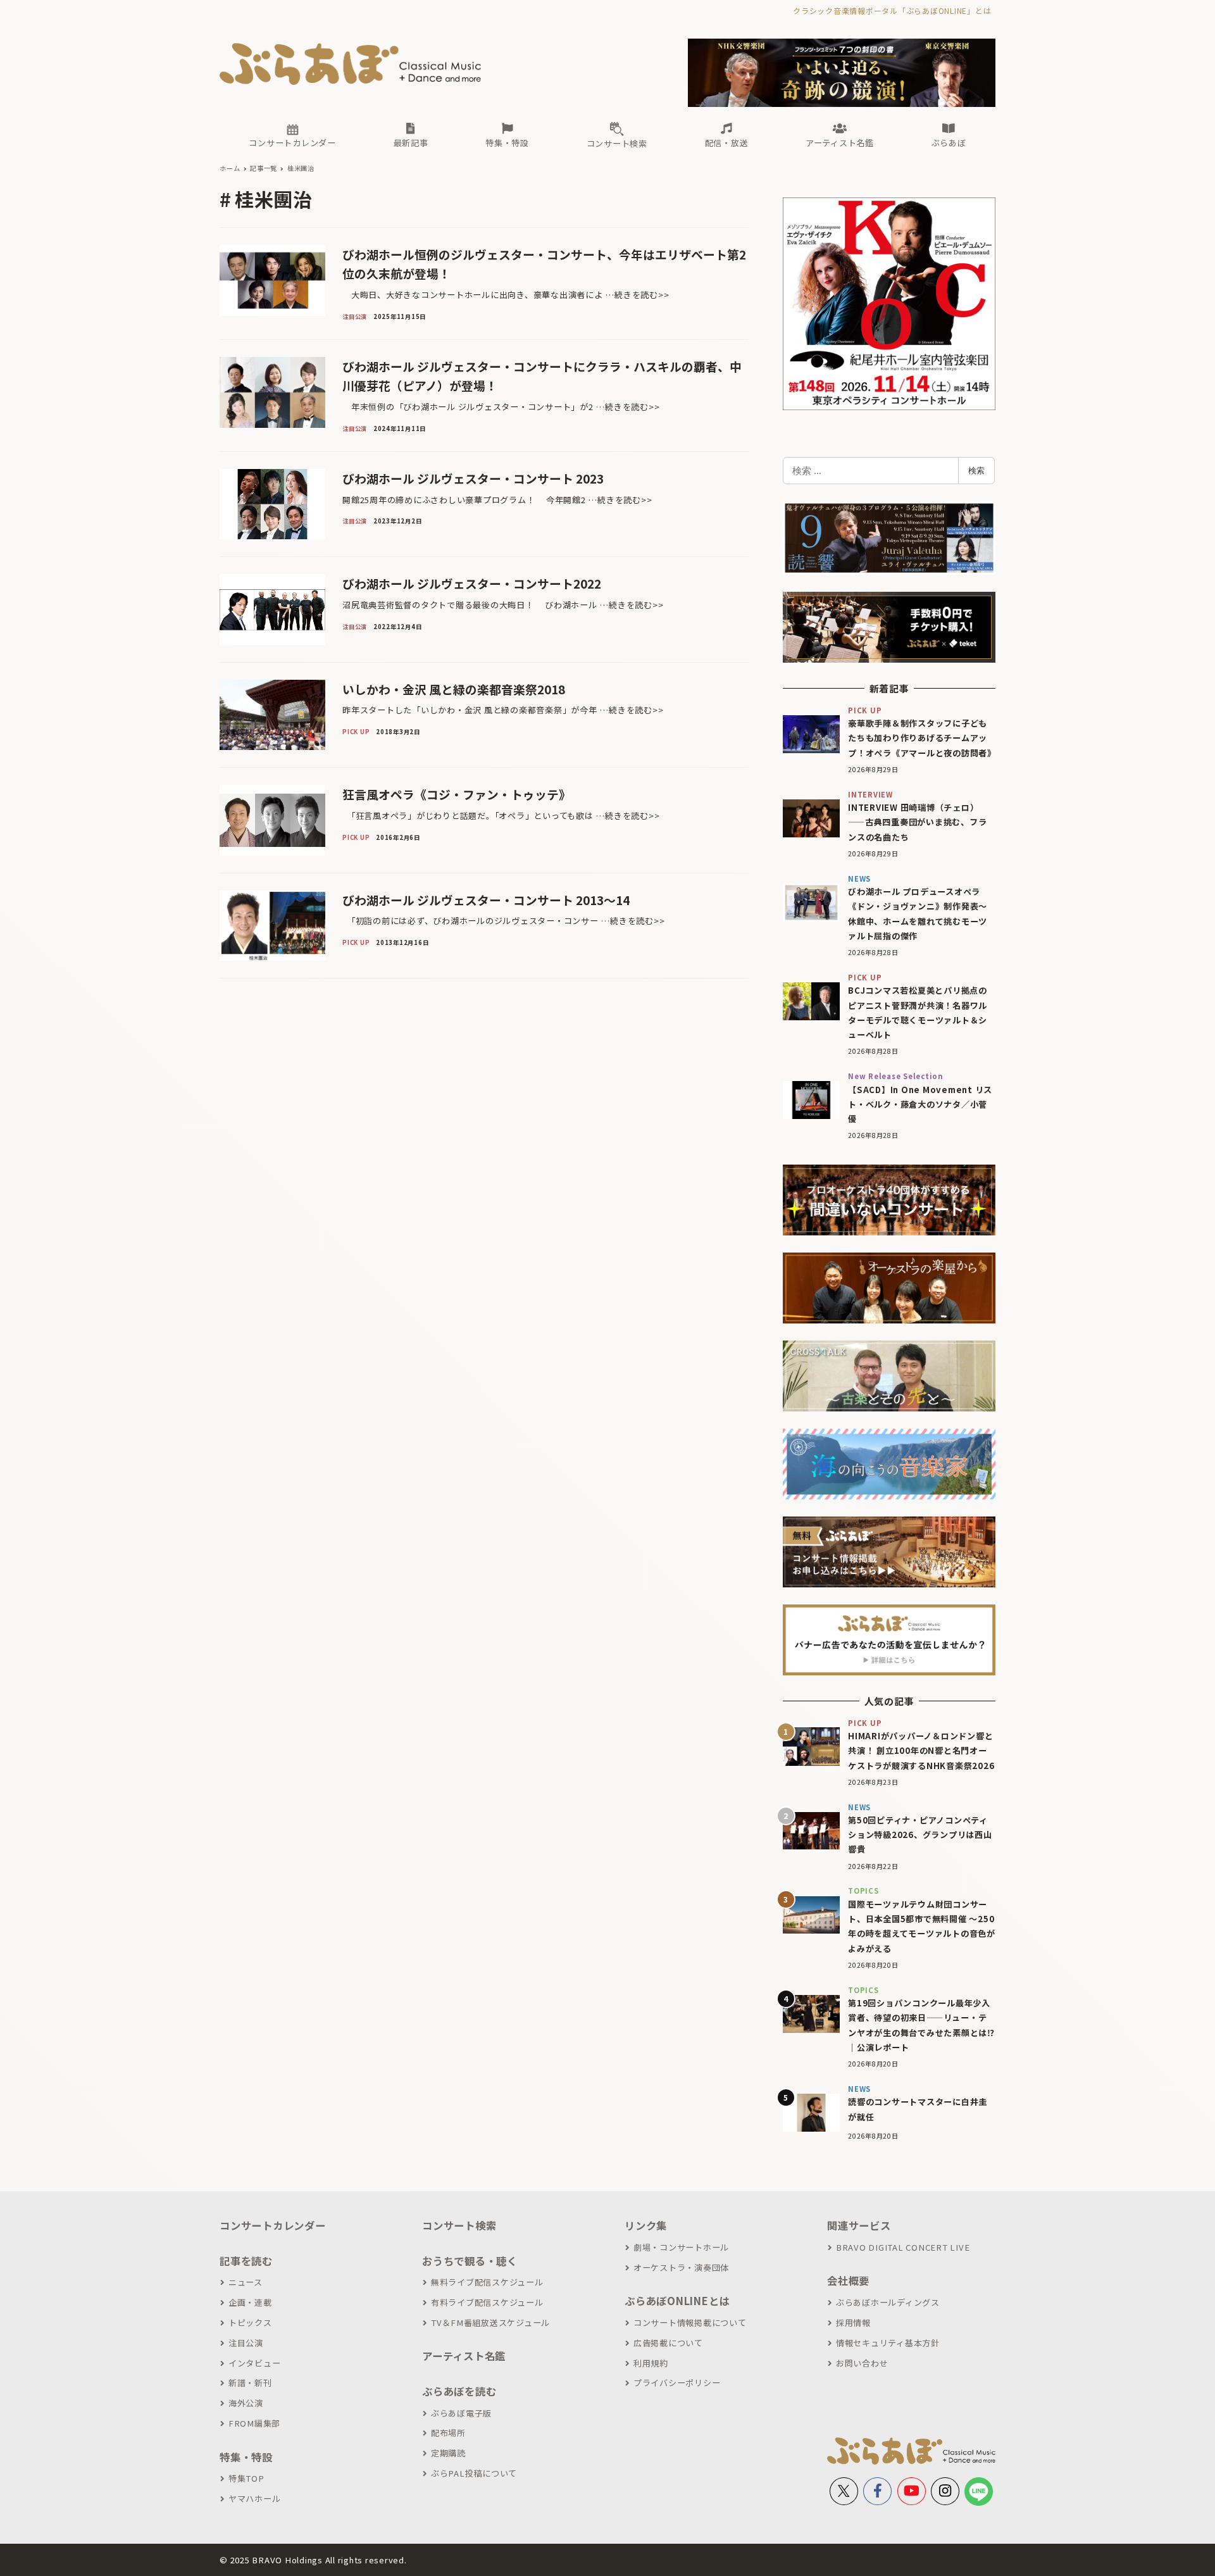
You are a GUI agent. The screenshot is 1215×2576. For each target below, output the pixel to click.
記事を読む (246, 2261)
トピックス (250, 2323)
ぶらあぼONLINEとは (677, 2301)
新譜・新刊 (250, 2383)
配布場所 (448, 2433)
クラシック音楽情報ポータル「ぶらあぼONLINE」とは (892, 10)
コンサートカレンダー (273, 2225)
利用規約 (651, 2363)
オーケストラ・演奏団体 (681, 2267)
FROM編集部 (254, 2423)
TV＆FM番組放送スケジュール (490, 2323)
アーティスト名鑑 (464, 2356)
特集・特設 (246, 2457)
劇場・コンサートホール (681, 2247)
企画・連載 (250, 2302)
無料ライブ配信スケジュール (487, 2282)
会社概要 (848, 2280)
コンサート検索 (459, 2225)
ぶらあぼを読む (459, 2391)
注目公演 (246, 2343)
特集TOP (246, 2478)
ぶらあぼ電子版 (461, 2413)
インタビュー (254, 2363)
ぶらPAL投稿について (474, 2473)
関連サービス (859, 2225)
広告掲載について (668, 2343)
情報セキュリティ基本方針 (888, 2343)
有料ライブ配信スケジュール (487, 2302)
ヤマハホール (254, 2498)
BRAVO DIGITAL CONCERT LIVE (903, 2247)
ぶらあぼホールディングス (888, 2302)
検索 (976, 470)
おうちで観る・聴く (470, 2261)
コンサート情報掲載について (690, 2323)
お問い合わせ (862, 2363)
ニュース (246, 2282)
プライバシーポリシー (677, 2383)
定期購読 (448, 2453)
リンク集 (646, 2225)
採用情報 (853, 2323)
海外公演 (246, 2403)
